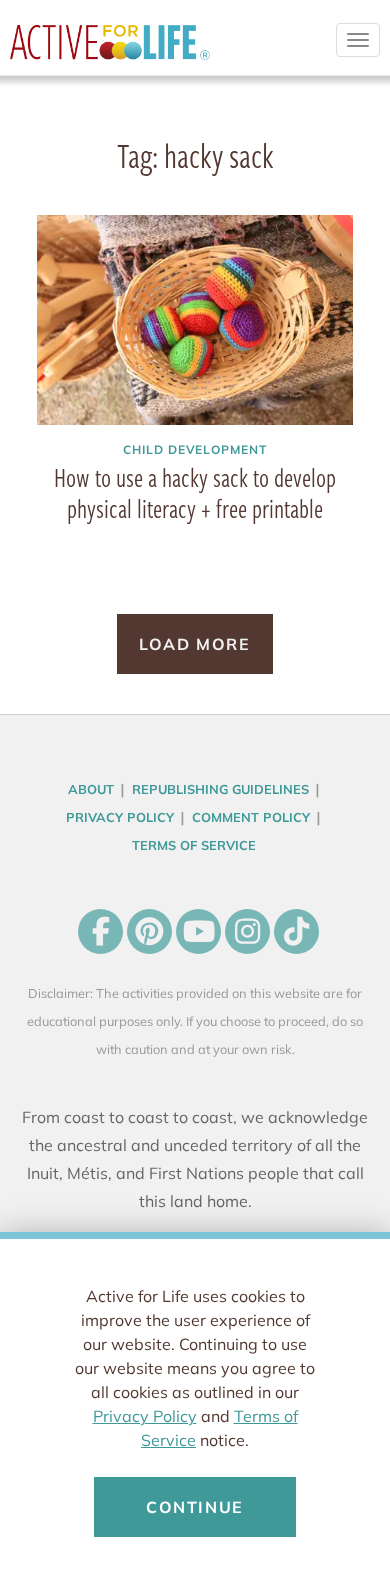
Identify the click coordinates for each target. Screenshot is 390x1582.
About (91, 789)
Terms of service (194, 845)
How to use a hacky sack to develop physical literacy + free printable (195, 492)
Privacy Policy (145, 1416)
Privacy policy (120, 817)
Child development (195, 449)
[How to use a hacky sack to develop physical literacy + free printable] (195, 320)
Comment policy (251, 817)
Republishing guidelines (220, 789)
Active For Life (110, 50)
